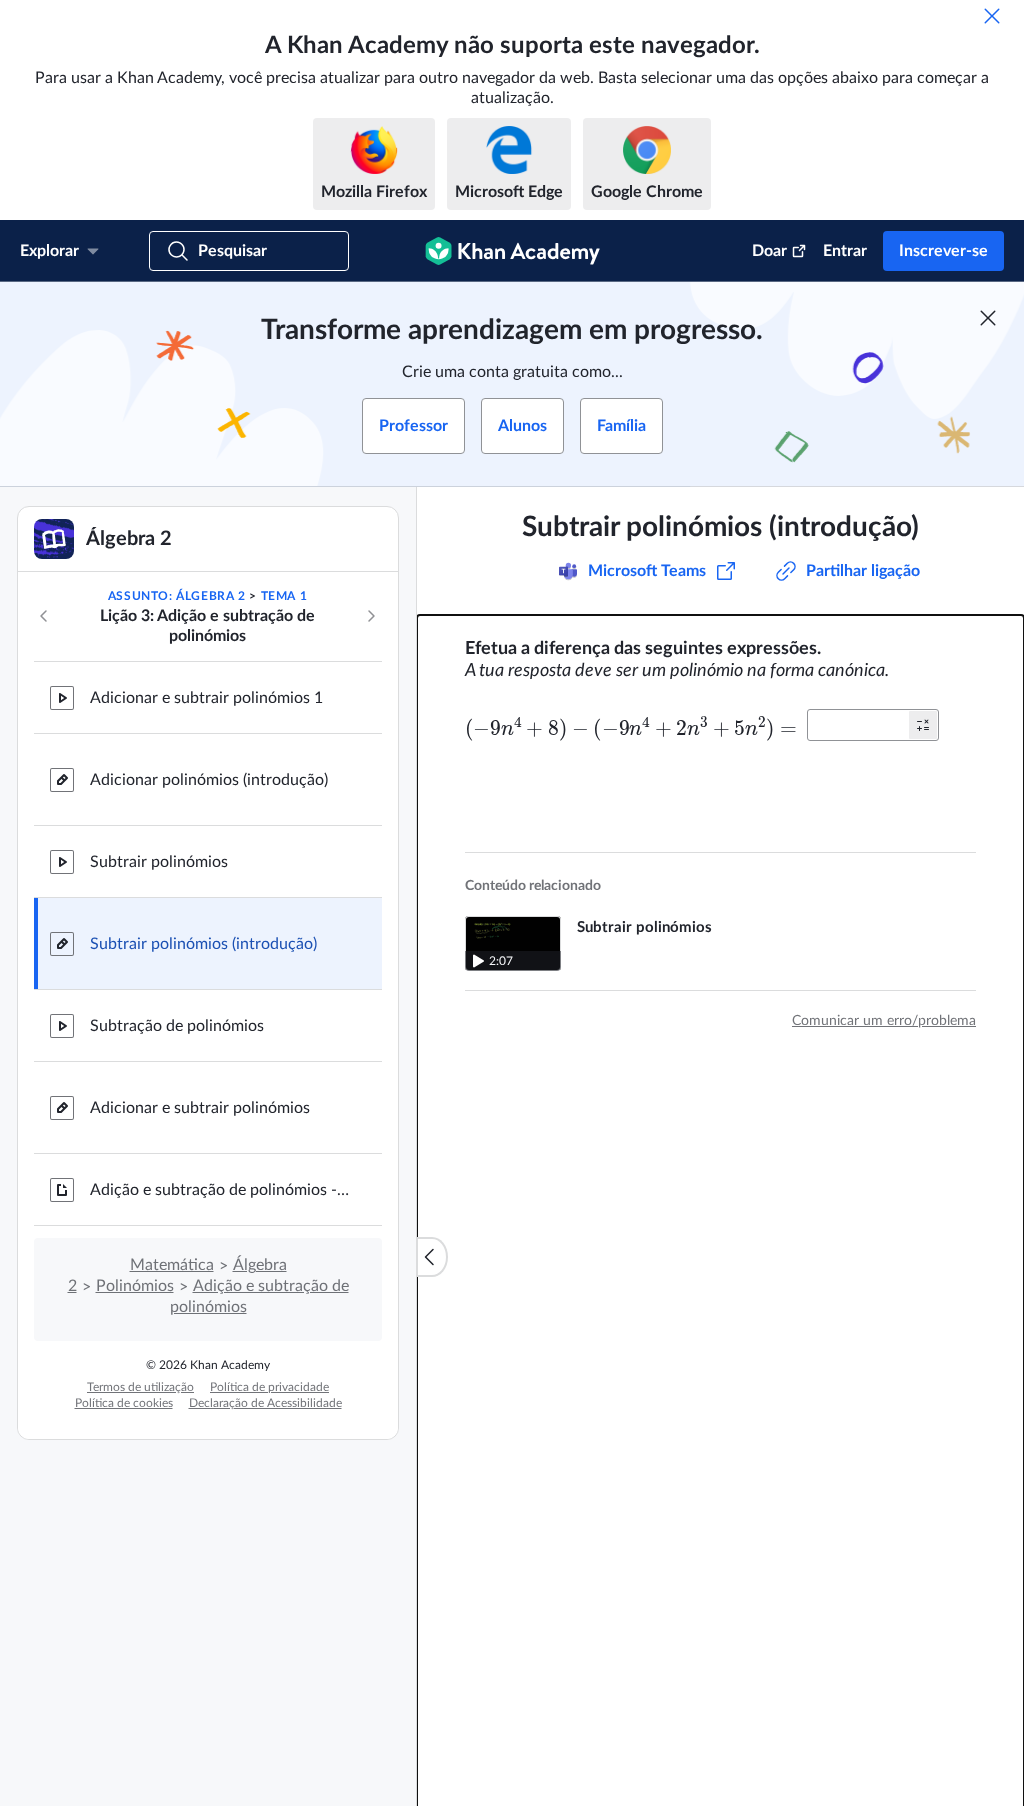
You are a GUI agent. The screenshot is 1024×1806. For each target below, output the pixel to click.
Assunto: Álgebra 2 (177, 596)
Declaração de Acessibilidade (265, 1403)
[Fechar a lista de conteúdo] (432, 1257)
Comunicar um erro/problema (884, 1021)
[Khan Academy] (512, 251)
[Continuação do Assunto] (371, 616)
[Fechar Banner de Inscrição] (988, 318)
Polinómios (135, 1286)
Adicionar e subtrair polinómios (200, 1108)
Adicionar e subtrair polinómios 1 (206, 698)
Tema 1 (284, 596)
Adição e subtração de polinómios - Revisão (220, 1190)
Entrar (845, 251)
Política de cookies (124, 1403)
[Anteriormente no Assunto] (44, 616)
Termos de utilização (140, 1387)
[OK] (992, 16)
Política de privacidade (269, 1387)
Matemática (172, 1265)
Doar (769, 251)
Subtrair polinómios (159, 862)
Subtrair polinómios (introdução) (203, 944)
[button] (923, 725)
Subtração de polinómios (177, 1026)
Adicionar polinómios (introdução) (209, 780)
